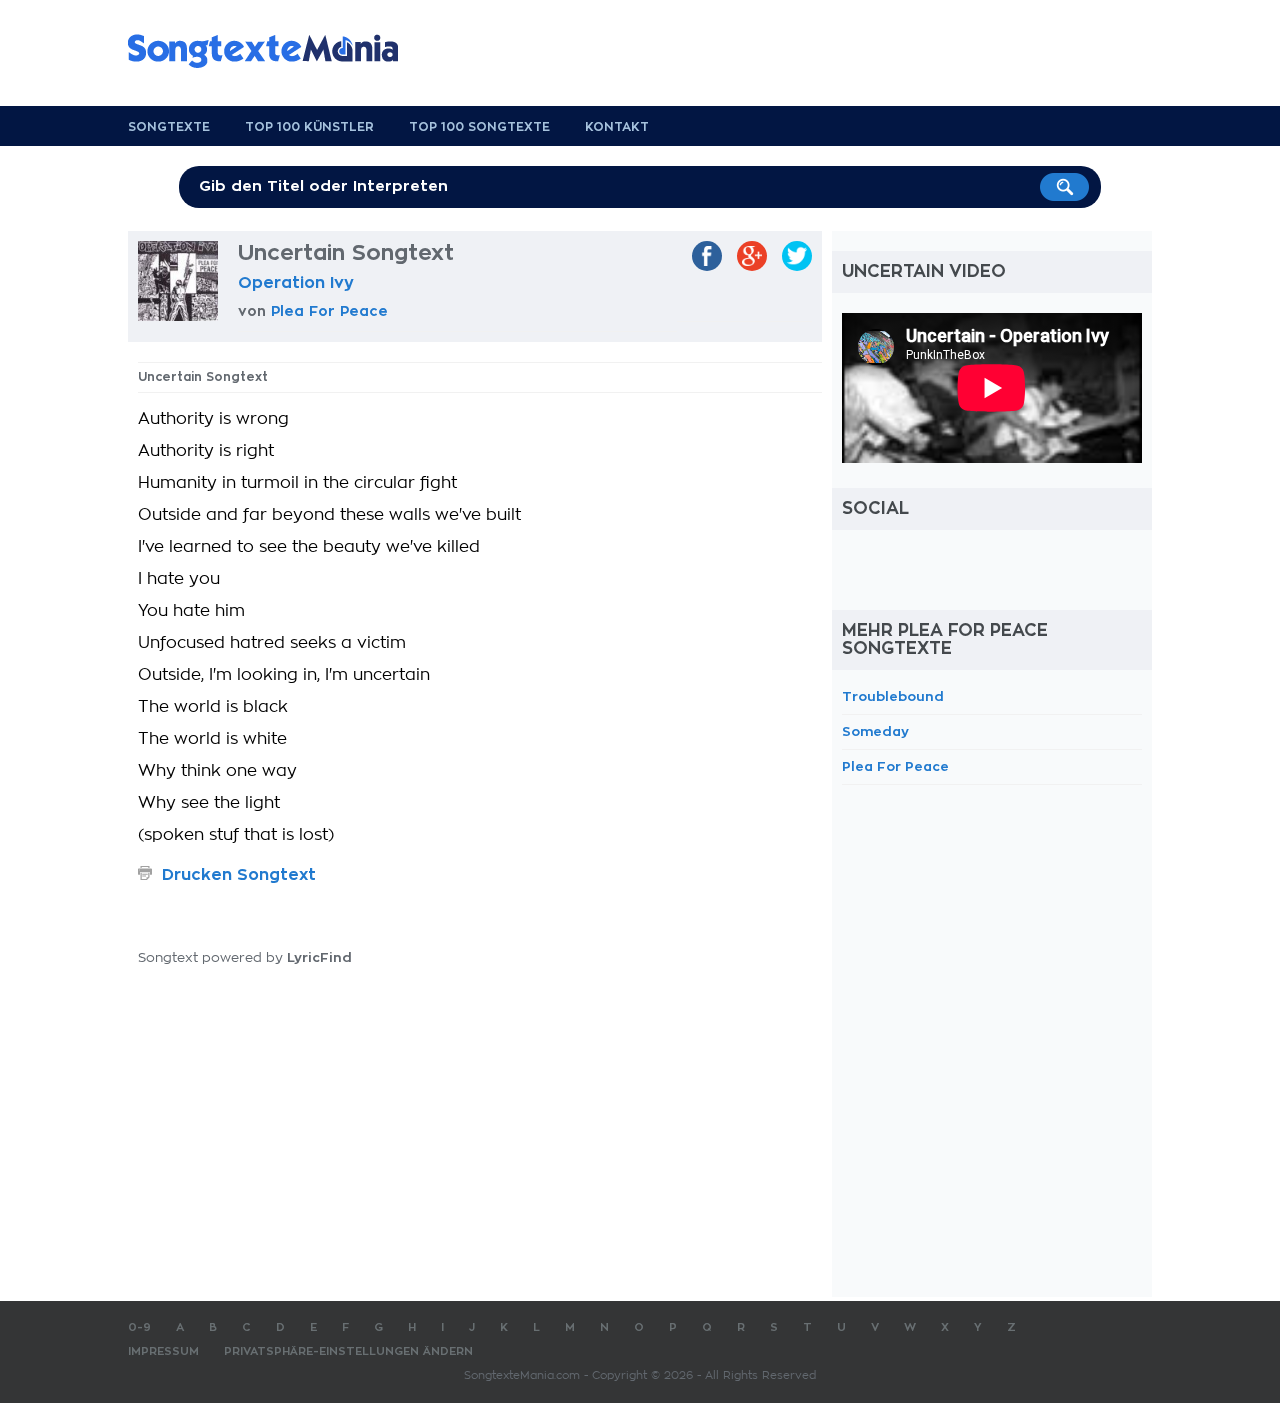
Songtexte (169, 127)
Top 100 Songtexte (479, 127)
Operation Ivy (296, 283)
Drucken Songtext (239, 875)
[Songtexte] (273, 51)
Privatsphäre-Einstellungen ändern (348, 1351)
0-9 (139, 1327)
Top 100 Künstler (309, 127)
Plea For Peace (329, 311)
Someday (875, 731)
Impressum (163, 1351)
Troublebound (893, 696)
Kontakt (617, 127)
